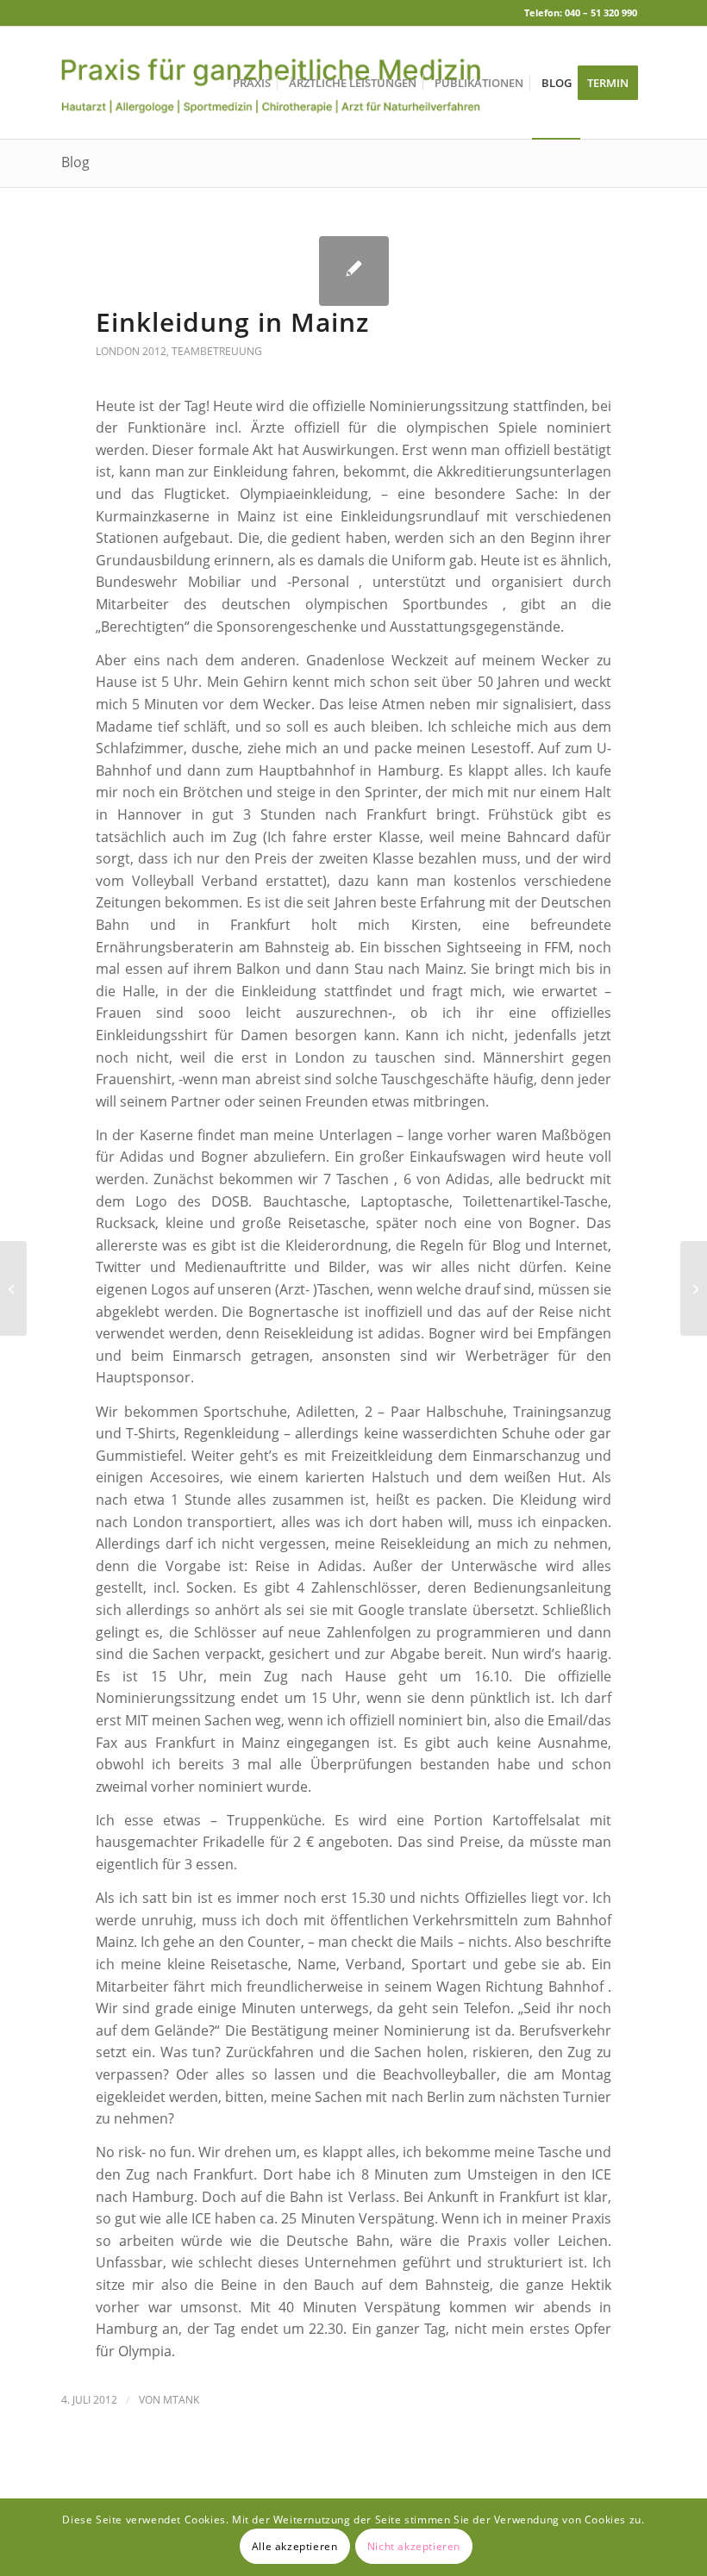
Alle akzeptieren (295, 2546)
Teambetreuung (217, 351)
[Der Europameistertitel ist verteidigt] (13, 1288)
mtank (181, 2400)
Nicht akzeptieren (414, 2546)
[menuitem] (252, 83)
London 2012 (131, 351)
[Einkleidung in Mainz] (354, 271)
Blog (75, 162)
